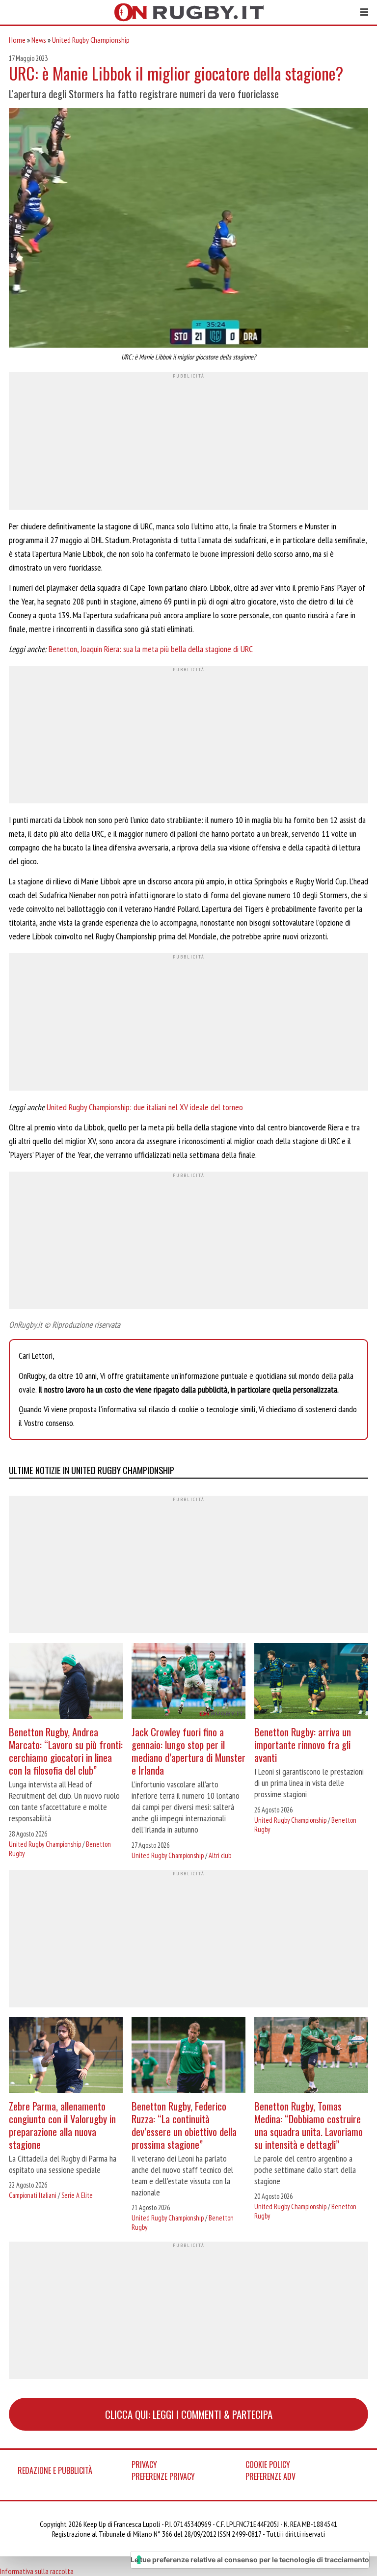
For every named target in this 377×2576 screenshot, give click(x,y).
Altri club (220, 1855)
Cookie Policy (268, 2465)
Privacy (144, 2465)
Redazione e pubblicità (55, 2470)
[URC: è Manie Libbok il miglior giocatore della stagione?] (188, 229)
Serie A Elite (77, 2195)
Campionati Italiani (33, 2195)
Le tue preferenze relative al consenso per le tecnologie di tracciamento (250, 2560)
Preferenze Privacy (163, 2476)
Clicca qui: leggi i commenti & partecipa (189, 2414)
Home (17, 40)
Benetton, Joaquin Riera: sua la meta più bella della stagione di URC (151, 649)
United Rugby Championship (91, 40)
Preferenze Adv (270, 2476)
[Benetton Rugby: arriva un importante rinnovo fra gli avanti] (311, 1682)
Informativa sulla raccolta (37, 2571)
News (39, 40)
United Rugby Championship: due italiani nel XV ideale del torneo (145, 1107)
